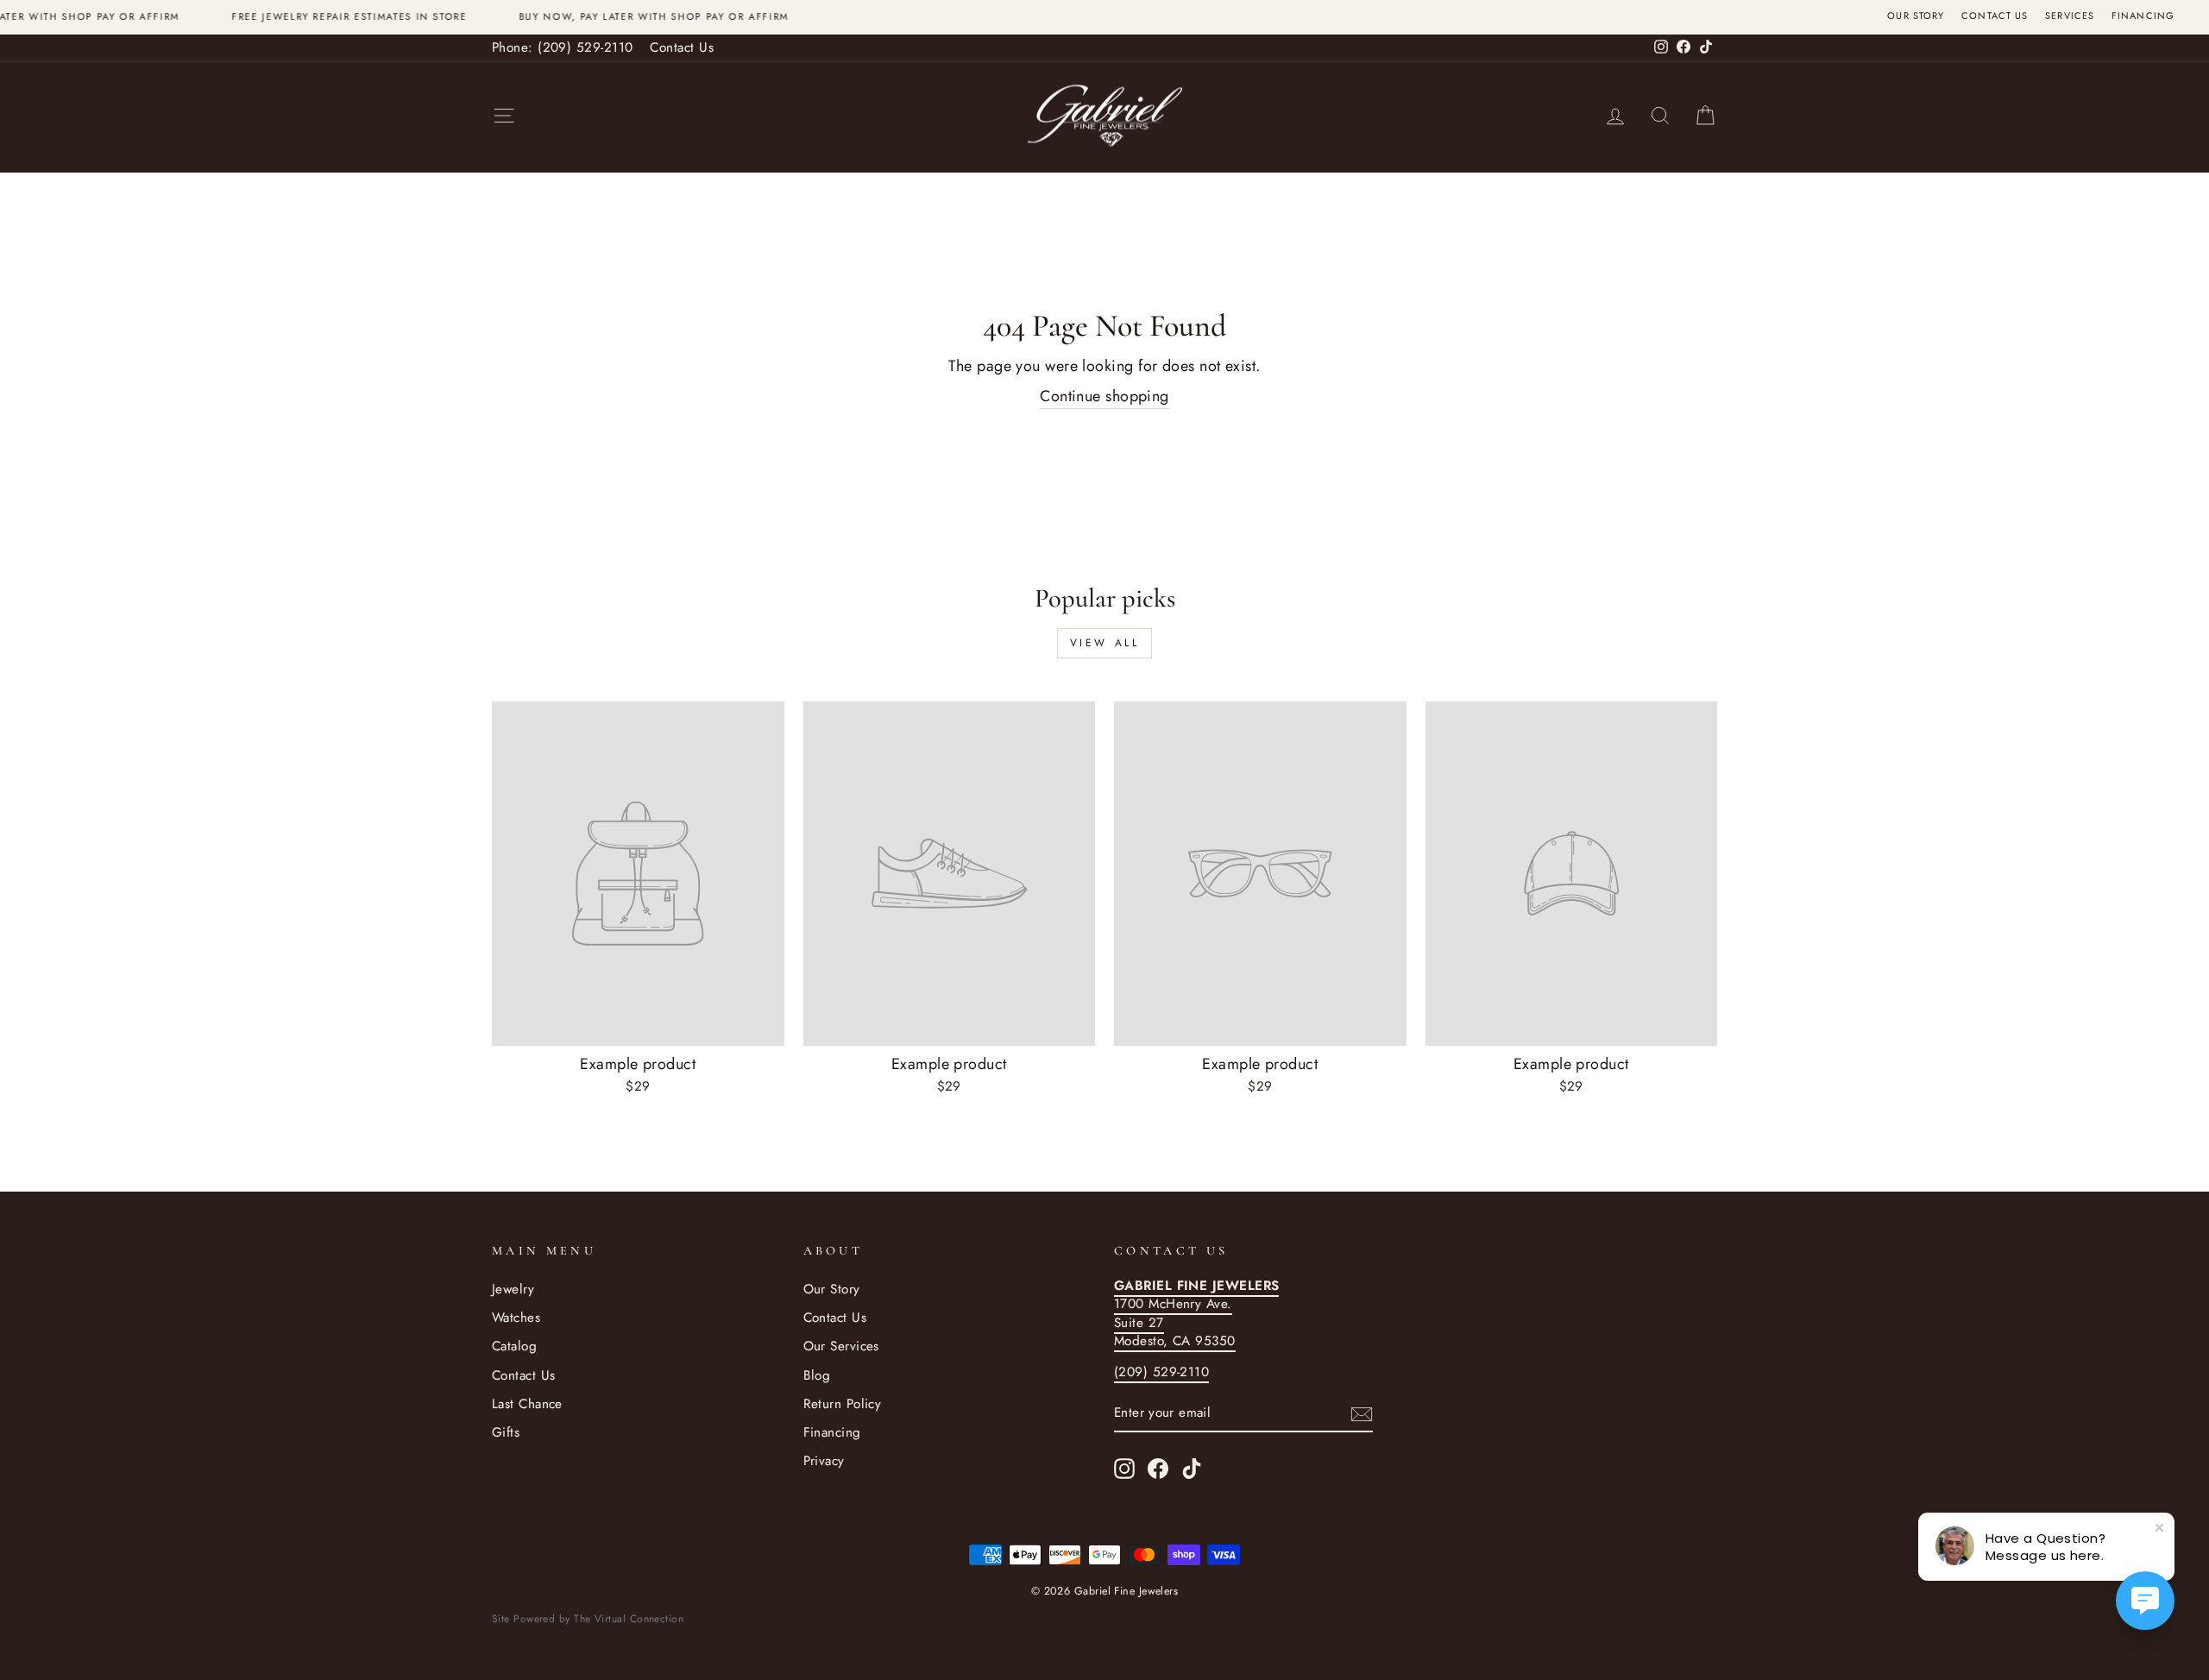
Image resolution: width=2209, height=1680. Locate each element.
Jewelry (513, 1289)
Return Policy (843, 1404)
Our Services (841, 1346)
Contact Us (1995, 16)
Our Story (1916, 16)
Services (2070, 16)
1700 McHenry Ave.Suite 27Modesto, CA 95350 (1196, 1313)
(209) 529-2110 (1161, 1372)
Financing (2143, 16)
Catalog (514, 1346)
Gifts (506, 1432)
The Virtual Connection (629, 1619)
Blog (817, 1375)
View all (1105, 643)
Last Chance (527, 1404)
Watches (516, 1318)
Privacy (824, 1461)
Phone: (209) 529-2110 (562, 47)
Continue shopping (1104, 396)
